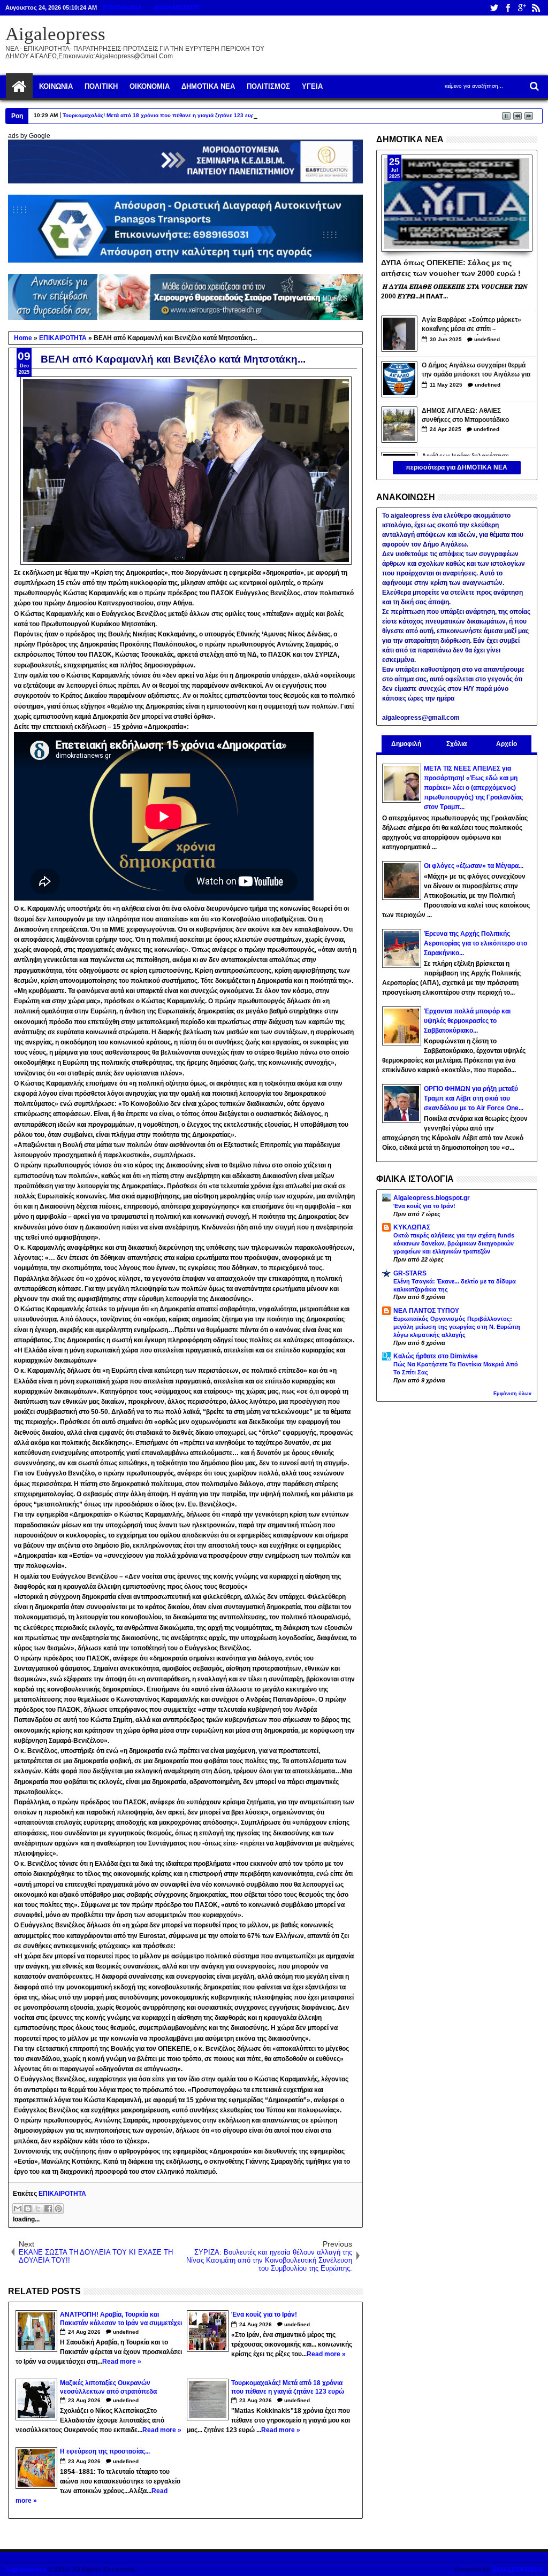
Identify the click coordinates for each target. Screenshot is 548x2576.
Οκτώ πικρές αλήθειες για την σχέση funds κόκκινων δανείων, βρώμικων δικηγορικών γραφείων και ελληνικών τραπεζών (454, 1243)
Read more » (122, 2362)
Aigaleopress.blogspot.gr (432, 1198)
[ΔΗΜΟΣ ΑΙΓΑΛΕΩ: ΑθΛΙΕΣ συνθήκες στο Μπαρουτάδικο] (399, 425)
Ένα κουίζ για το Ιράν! (424, 1206)
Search (533, 86)
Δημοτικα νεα (208, 86)
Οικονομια (150, 86)
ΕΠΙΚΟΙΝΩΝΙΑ (122, 7)
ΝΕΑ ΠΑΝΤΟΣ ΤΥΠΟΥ (426, 1311)
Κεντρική (19, 87)
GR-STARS (410, 1273)
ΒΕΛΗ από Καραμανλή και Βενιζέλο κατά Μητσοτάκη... (173, 359)
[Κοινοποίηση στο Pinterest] (58, 2209)
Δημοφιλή (406, 744)
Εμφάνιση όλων (512, 1394)
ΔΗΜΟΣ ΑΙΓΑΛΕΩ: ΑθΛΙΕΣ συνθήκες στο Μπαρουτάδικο (465, 415)
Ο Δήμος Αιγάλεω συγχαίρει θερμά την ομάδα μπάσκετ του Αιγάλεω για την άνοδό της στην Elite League (476, 371)
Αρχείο (507, 744)
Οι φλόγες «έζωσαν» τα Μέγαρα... (474, 866)
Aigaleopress (55, 34)
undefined (126, 2332)
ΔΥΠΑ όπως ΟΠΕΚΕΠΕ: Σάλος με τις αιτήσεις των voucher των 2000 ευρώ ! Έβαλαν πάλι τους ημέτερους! (451, 267)
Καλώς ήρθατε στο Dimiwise (436, 1356)
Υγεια (312, 86)
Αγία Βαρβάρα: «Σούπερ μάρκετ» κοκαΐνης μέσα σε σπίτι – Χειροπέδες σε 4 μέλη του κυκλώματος (471, 325)
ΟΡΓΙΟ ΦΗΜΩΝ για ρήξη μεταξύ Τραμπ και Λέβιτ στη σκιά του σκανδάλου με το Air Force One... (474, 1098)
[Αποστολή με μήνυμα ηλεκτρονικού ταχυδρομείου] (18, 2209)
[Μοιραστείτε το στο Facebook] (48, 2209)
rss (536, 8)
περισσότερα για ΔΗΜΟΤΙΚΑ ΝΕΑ (456, 467)
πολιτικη (101, 86)
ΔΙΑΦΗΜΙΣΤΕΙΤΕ (177, 7)
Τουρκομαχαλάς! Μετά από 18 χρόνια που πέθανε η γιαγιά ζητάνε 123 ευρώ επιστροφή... (178, 115)
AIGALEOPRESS (517, 2570)
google (522, 8)
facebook (508, 8)
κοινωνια (56, 86)
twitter (494, 8)
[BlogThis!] (28, 2209)
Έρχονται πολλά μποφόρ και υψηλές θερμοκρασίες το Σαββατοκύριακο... (467, 1021)
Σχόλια (456, 744)
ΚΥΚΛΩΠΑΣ (412, 1227)
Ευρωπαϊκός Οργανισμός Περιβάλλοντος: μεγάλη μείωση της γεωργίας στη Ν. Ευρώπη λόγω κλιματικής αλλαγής (457, 1327)
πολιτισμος (268, 86)
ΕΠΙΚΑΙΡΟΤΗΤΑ (62, 2194)
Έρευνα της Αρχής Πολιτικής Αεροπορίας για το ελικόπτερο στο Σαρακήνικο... (475, 943)
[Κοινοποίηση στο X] (38, 2209)
